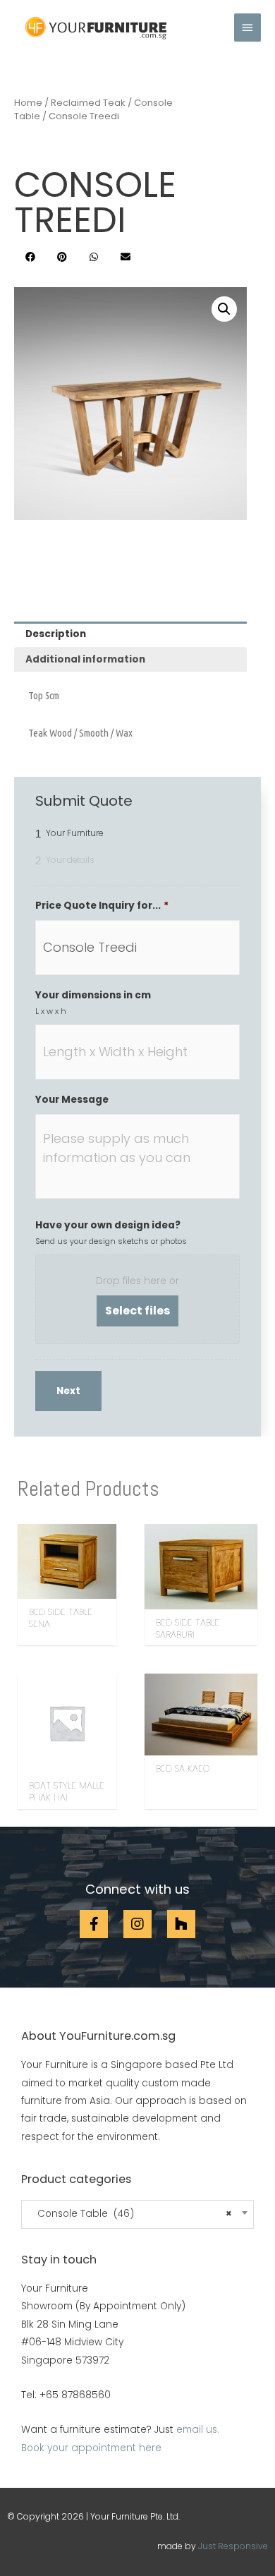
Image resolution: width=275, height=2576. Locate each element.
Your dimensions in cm (93, 996)
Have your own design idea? (108, 1226)
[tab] (130, 634)
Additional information (85, 659)
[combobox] (137, 2214)
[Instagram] (137, 1924)
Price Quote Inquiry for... (102, 906)
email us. (198, 2430)
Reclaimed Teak (88, 103)
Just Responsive (233, 2546)
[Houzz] (181, 1924)
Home (28, 103)
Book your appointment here (91, 2448)
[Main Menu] (248, 28)
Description (56, 634)
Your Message (72, 1100)
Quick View (67, 1588)
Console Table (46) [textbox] (130, 2214)
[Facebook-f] (94, 1924)
